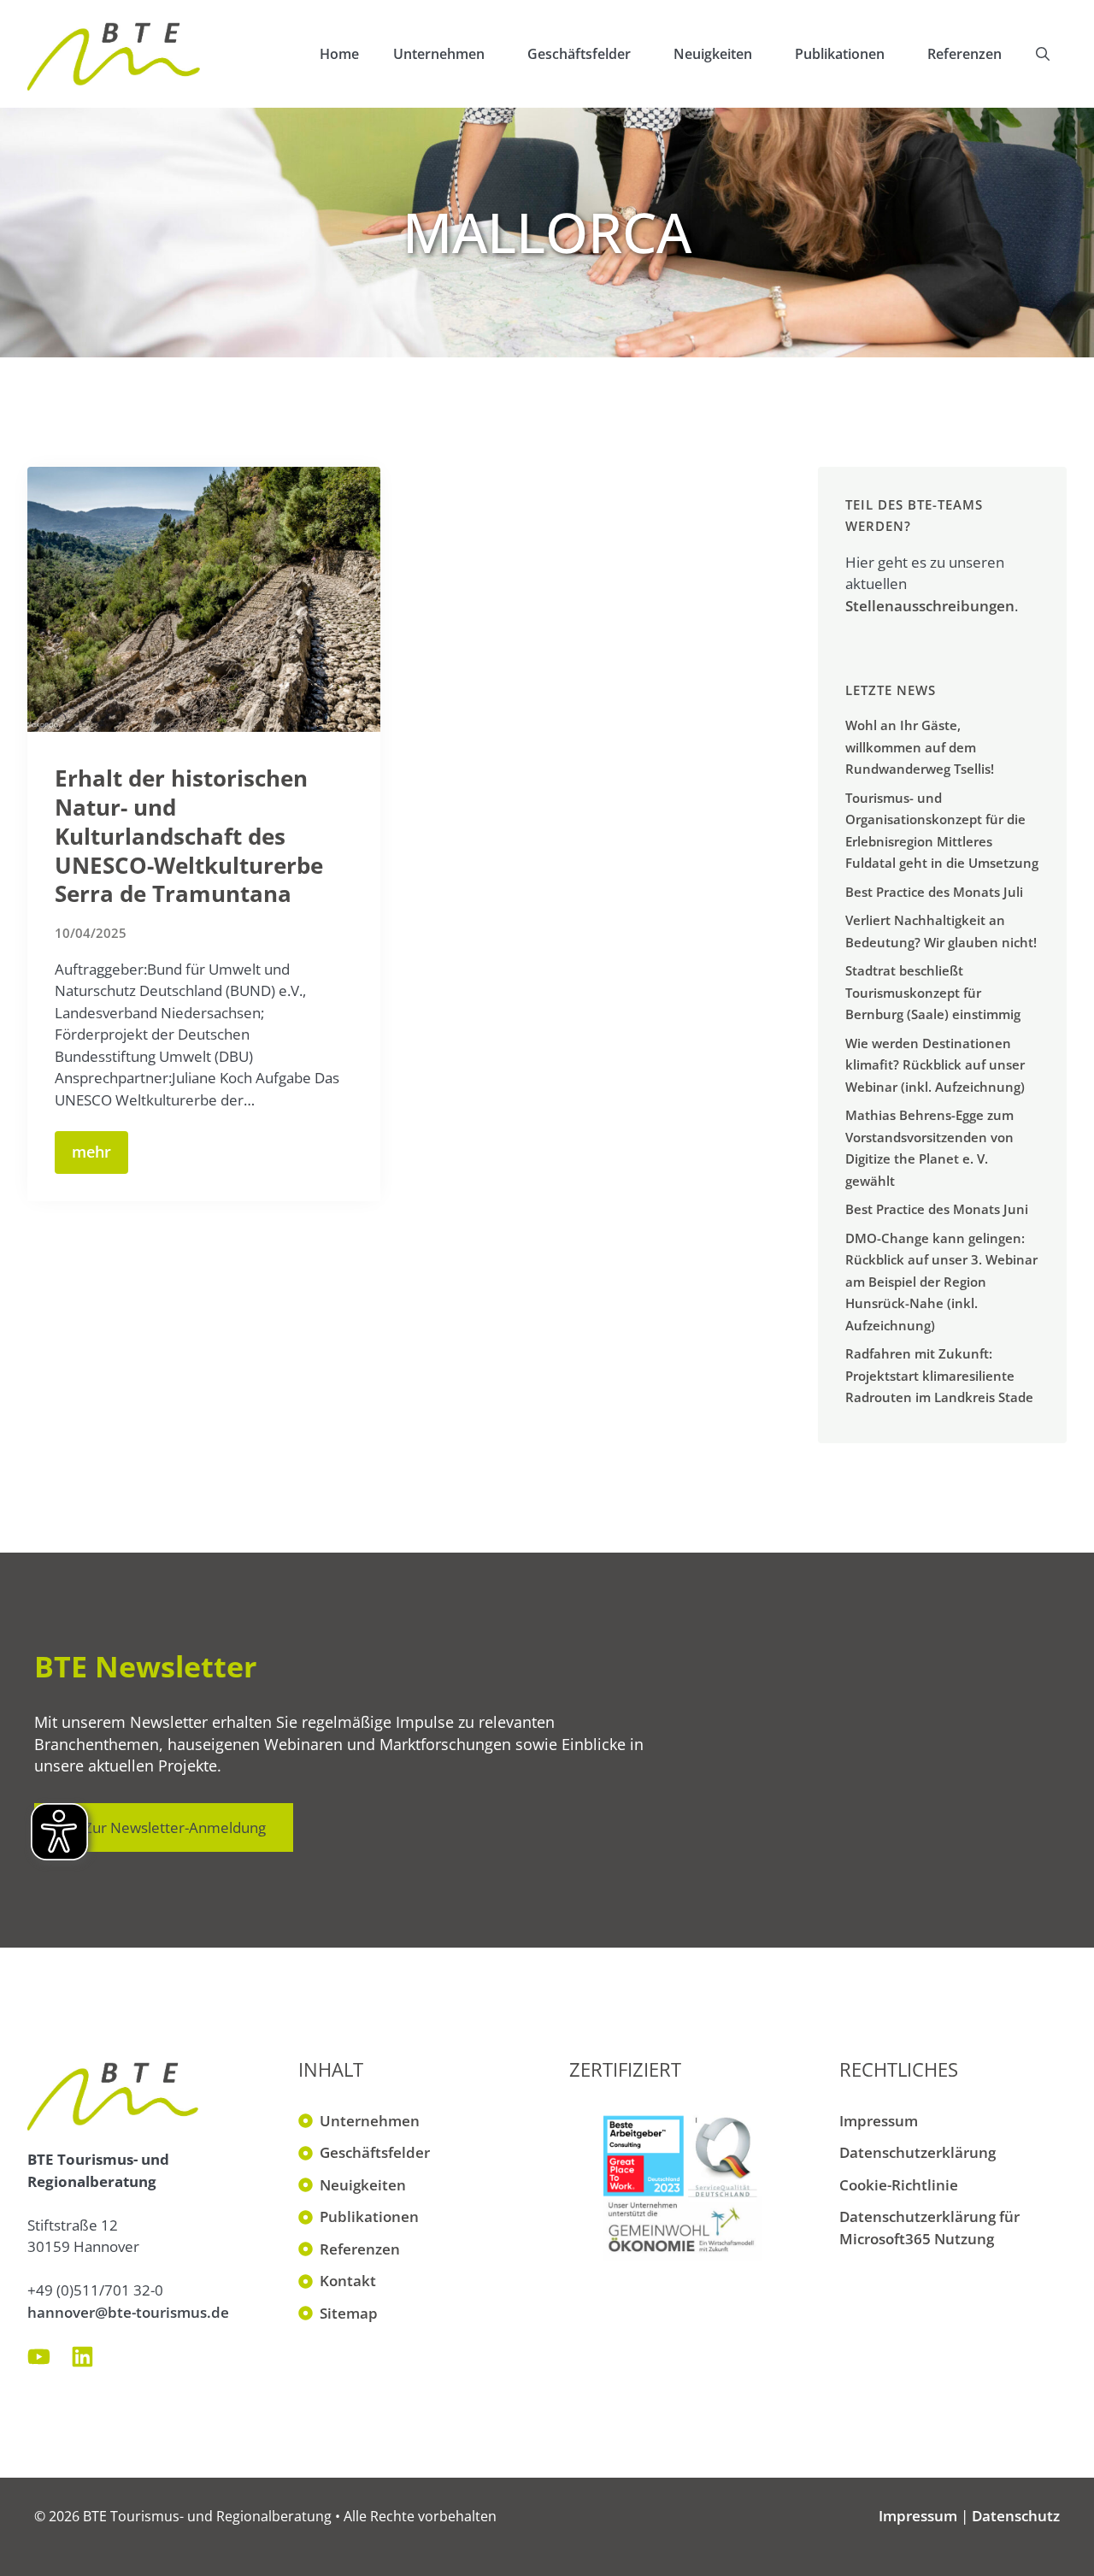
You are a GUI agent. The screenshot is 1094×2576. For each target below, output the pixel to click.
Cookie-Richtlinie (899, 2185)
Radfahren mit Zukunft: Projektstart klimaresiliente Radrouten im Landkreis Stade (939, 1375)
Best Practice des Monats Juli (934, 892)
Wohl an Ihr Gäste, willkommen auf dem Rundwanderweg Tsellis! (920, 747)
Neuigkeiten (713, 54)
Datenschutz (1016, 2516)
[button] (1043, 54)
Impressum (879, 2121)
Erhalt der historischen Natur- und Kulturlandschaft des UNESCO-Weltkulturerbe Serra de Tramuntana (189, 836)
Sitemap (349, 2313)
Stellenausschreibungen (930, 606)
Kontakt (348, 2281)
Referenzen (965, 54)
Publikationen (840, 54)
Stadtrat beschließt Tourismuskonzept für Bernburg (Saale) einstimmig (933, 992)
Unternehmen (439, 54)
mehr (91, 1152)
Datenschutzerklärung (918, 2152)
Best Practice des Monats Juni (937, 1209)
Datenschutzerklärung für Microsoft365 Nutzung (929, 2228)
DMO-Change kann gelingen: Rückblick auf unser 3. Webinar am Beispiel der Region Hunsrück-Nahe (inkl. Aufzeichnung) (941, 1282)
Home (339, 54)
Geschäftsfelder (579, 54)
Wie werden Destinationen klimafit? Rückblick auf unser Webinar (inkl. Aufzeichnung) (935, 1065)
